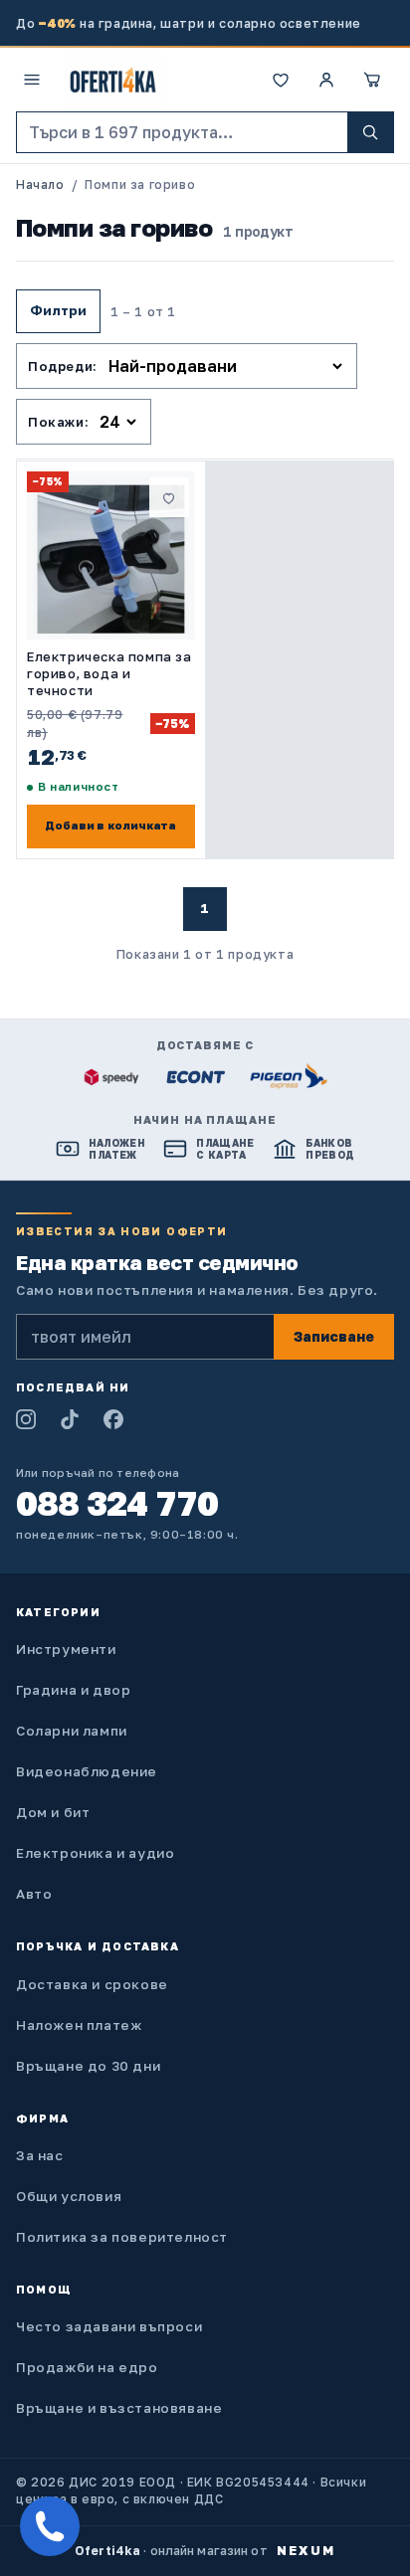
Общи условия (69, 2196)
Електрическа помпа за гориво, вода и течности (109, 673)
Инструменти (66, 1649)
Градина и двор (73, 1690)
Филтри (58, 310)
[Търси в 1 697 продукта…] (370, 132)
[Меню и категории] (32, 80)
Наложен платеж (79, 2025)
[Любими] (281, 80)
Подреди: (63, 366)
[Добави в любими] (169, 497)
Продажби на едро (87, 2367)
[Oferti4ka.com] (113, 80)
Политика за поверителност (122, 2237)
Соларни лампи (72, 1731)
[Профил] (326, 80)
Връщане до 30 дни (88, 2066)
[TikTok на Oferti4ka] (70, 1419)
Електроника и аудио (95, 1853)
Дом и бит (53, 1812)
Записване (334, 1336)
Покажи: (58, 422)
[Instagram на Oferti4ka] (26, 1419)
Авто (34, 1894)
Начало (40, 184)
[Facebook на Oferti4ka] (113, 1419)
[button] (372, 80)
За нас (40, 2155)
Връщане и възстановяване (119, 2408)
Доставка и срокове (92, 1984)
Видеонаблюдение (87, 1771)
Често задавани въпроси (109, 2326)
